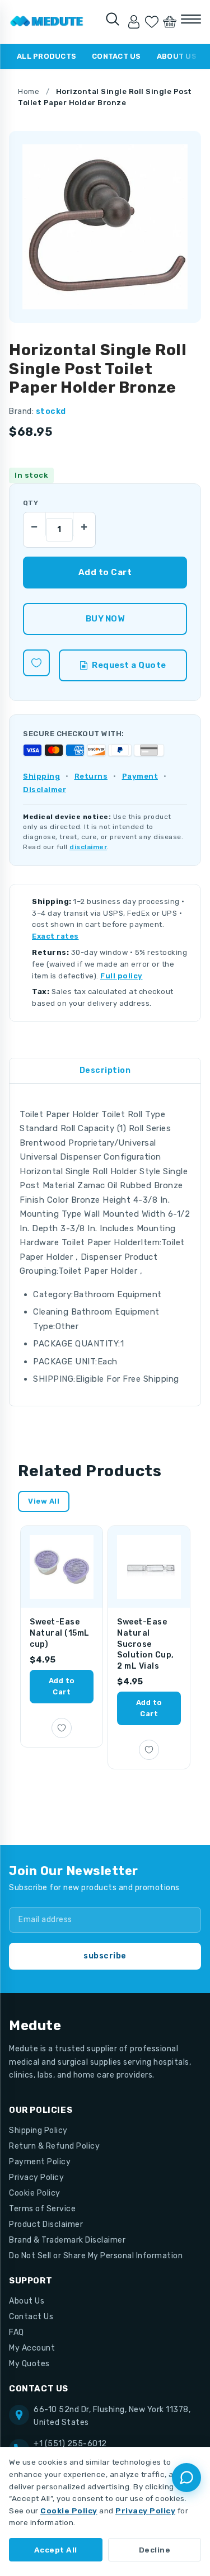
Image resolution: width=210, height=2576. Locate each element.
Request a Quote (129, 665)
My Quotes (29, 2364)
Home (29, 91)
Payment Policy (40, 2162)
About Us (177, 56)
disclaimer (88, 847)
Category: (53, 1294)
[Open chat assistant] (186, 2478)
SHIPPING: (54, 1379)
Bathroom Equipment (118, 1294)
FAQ (17, 2332)
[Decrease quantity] (35, 524)
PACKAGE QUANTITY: (77, 1344)
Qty (31, 503)
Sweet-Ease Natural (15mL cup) (60, 1633)
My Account (32, 2348)
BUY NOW (105, 619)
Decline (155, 2550)
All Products (46, 56)
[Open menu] (191, 19)
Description (105, 1070)
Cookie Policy (35, 2193)
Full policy (122, 976)
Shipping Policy (38, 2130)
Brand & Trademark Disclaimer (67, 2240)
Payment (140, 776)
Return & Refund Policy (54, 2146)
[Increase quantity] (84, 524)
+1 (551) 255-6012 (70, 2444)
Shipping (41, 776)
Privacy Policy (36, 2177)
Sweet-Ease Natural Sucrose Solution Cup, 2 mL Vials (146, 1644)
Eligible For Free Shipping (127, 1379)
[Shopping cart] (170, 22)
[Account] (134, 22)
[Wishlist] (152, 22)
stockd (51, 411)
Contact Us (116, 56)
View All (44, 1501)
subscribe (105, 1956)
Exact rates (55, 936)
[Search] (113, 19)
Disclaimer (45, 790)
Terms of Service (42, 2209)
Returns (91, 776)
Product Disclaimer (46, 2224)
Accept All (56, 2550)
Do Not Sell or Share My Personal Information (96, 2256)
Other (67, 1326)
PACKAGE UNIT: (65, 1362)
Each (108, 1362)
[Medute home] (47, 22)
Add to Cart (62, 1686)
